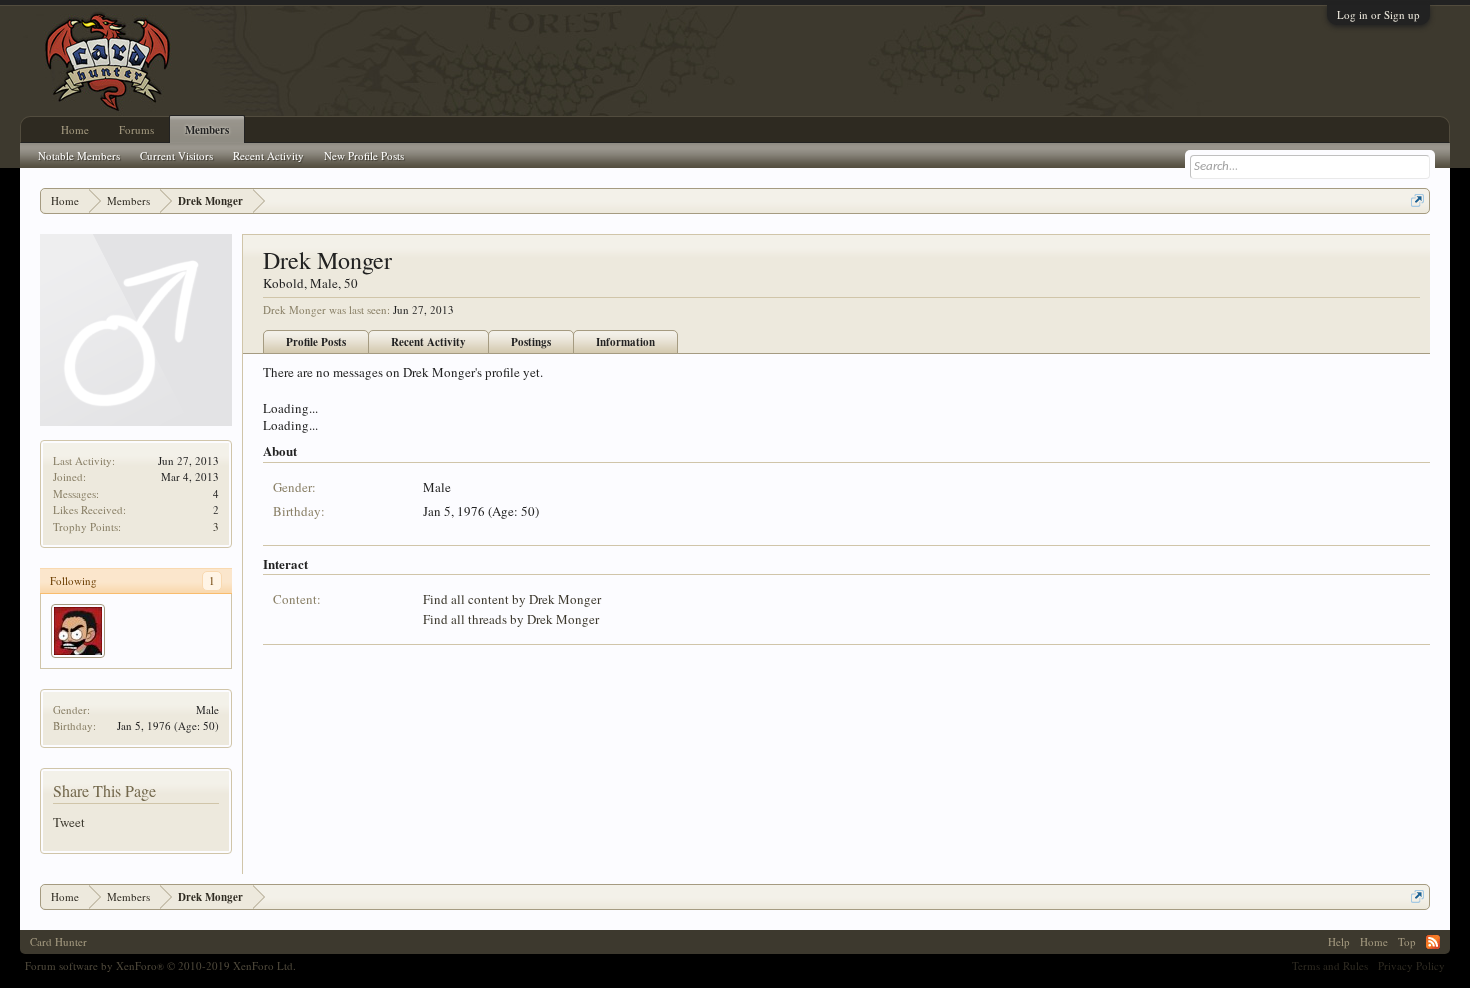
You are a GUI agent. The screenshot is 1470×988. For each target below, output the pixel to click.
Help (1339, 941)
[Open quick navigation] (1417, 200)
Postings (531, 342)
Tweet (69, 822)
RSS (1433, 942)
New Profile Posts (364, 155)
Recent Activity (428, 342)
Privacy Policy (1411, 965)
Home (75, 129)
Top (1407, 941)
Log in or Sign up (1378, 14)
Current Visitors (176, 155)
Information (625, 342)
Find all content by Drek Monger (512, 599)
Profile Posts (316, 342)
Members (207, 130)
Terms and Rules (1330, 965)
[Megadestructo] (78, 631)
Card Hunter (58, 941)
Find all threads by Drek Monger (511, 619)
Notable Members (79, 155)
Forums (136, 129)
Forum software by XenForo (160, 965)
